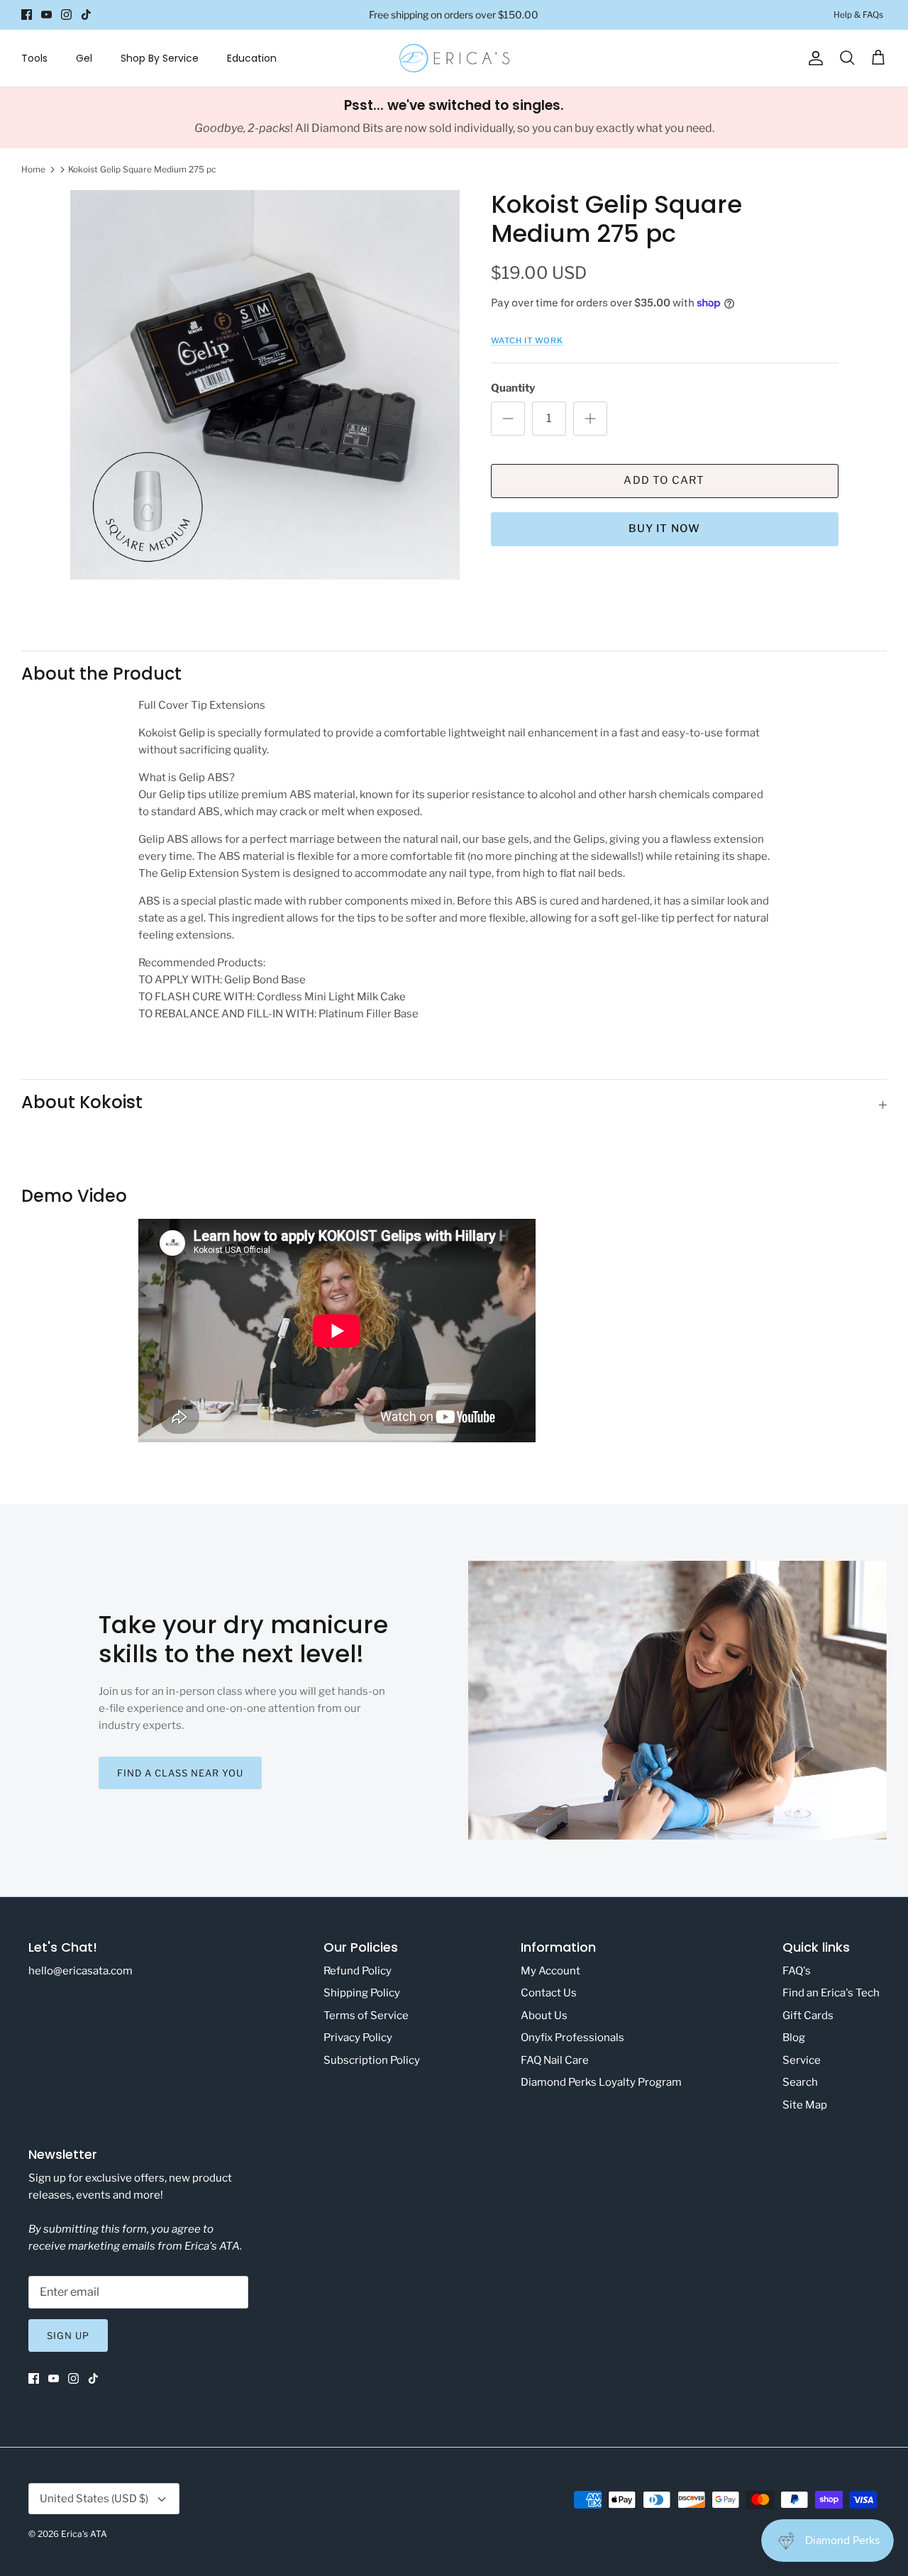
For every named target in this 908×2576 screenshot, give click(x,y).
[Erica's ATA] (454, 58)
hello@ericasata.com (81, 1971)
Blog (794, 2038)
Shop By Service (160, 58)
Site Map (805, 2105)
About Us (544, 2016)
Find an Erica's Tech (831, 1993)
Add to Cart (664, 480)
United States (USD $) (94, 2499)
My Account (550, 1971)
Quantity (513, 388)
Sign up (68, 2335)
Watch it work (527, 341)
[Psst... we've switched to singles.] (454, 118)
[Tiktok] (86, 15)
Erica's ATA (84, 2534)
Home (33, 169)
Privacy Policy (358, 2038)
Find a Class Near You (181, 1773)
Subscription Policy (372, 2060)
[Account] (813, 58)
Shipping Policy (362, 1993)
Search (800, 2082)
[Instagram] (66, 15)
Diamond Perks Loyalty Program (601, 2082)
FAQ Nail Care (555, 2060)
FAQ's (797, 1971)
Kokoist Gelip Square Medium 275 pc (142, 169)
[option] (265, 385)
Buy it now (665, 529)
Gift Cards (808, 2016)
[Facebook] (27, 15)
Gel (84, 58)
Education (252, 58)
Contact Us (549, 1993)
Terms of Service (366, 2016)
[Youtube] (46, 15)
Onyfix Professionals (572, 2038)
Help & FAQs (858, 15)
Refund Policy (358, 1971)
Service (802, 2060)
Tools (34, 58)
